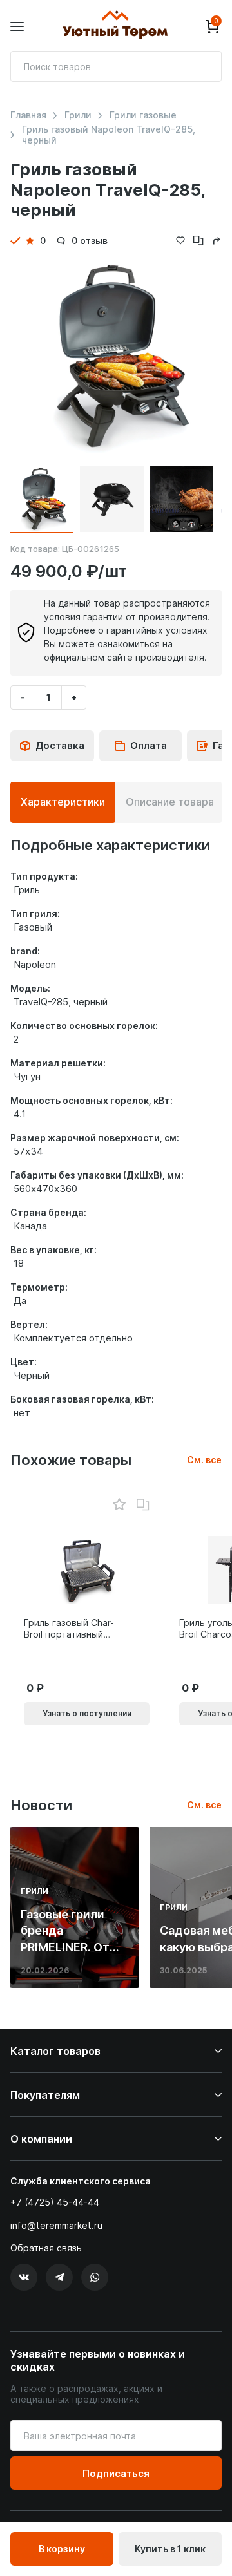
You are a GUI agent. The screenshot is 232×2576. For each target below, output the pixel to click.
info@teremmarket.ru (56, 2225)
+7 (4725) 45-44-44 (55, 2202)
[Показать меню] (17, 27)
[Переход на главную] (115, 26)
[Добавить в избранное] (119, 1505)
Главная (28, 115)
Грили (78, 115)
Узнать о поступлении (87, 1713)
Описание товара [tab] (170, 802)
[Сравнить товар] (143, 1505)
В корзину (62, 2549)
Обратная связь (46, 2248)
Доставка (60, 745)
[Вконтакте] (24, 2277)
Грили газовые (143, 115)
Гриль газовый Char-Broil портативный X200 (69, 1629)
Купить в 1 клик (170, 2549)
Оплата (149, 745)
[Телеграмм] (59, 2277)
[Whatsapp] (95, 2277)
